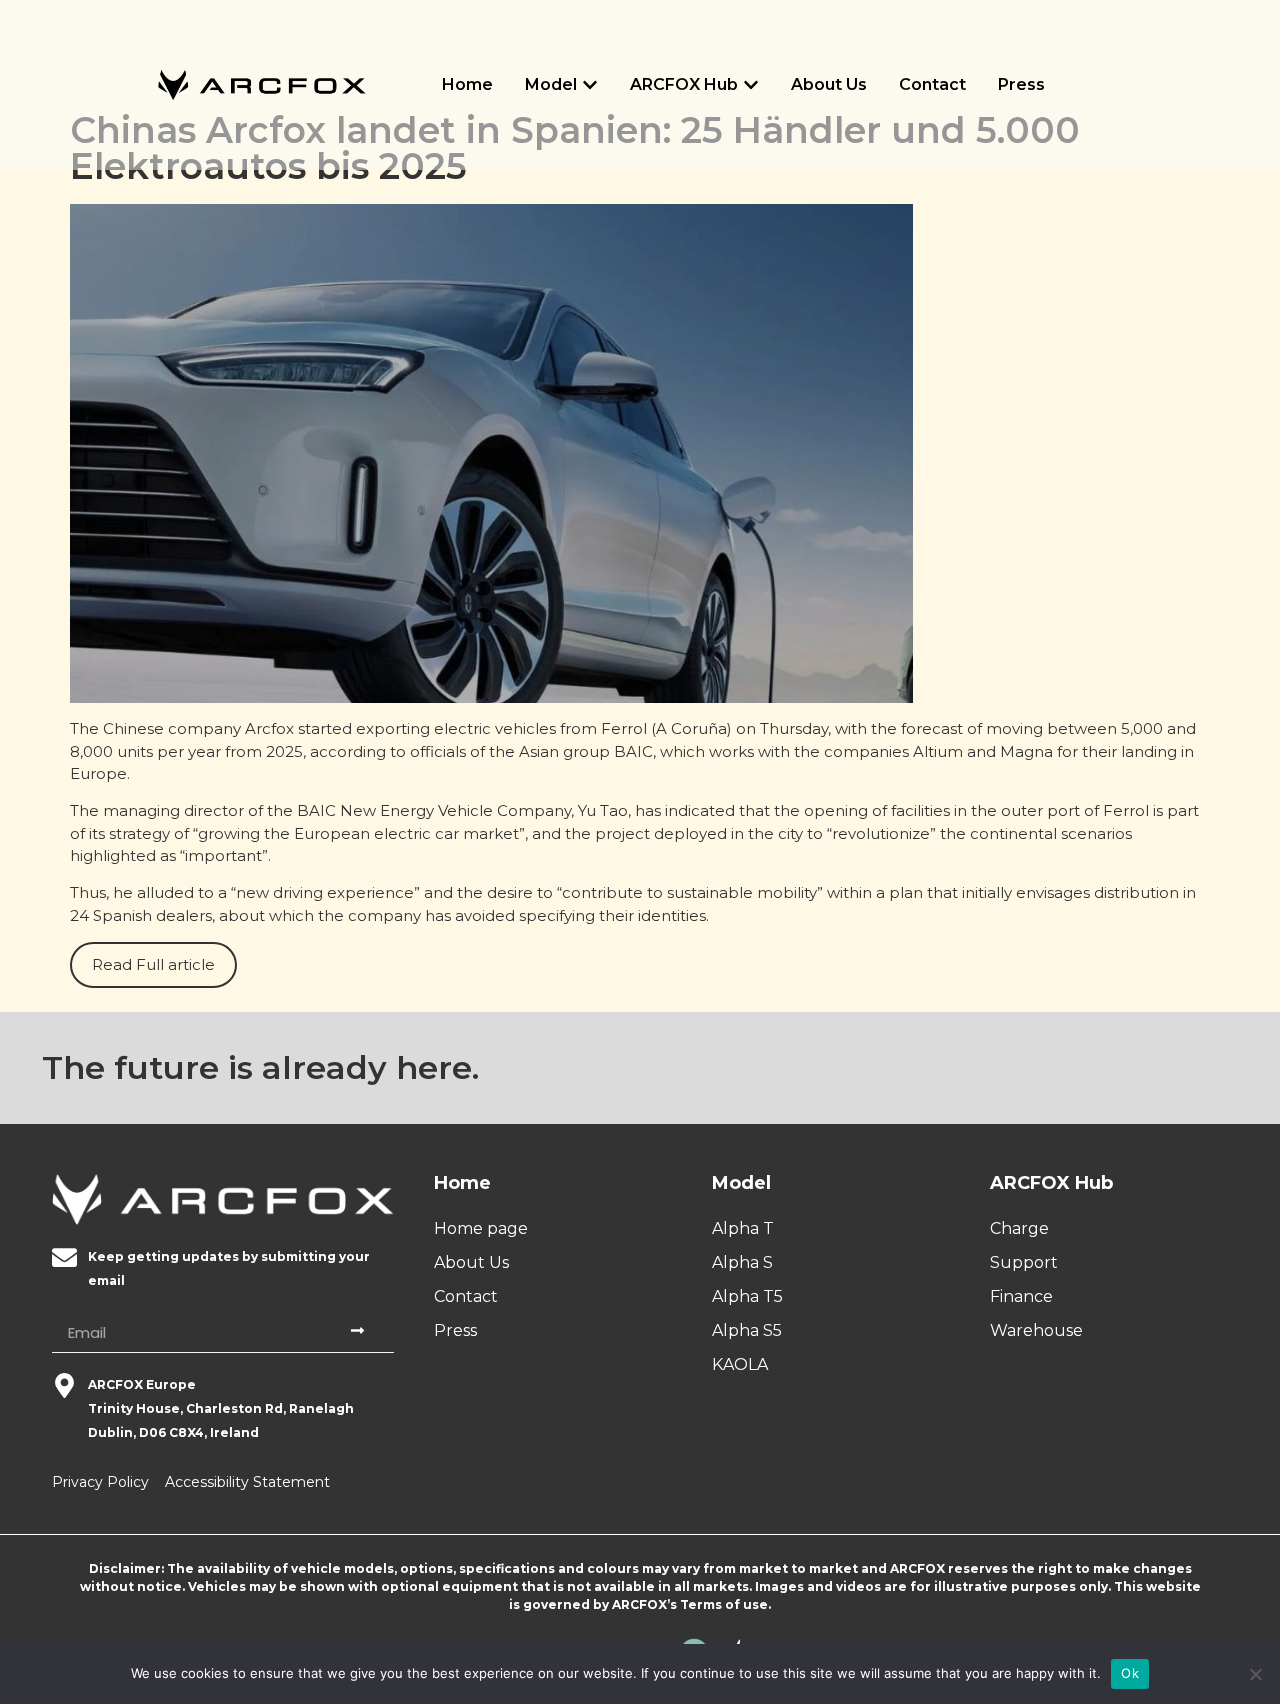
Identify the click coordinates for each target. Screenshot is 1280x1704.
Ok (1130, 1673)
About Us (829, 84)
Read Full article (153, 964)
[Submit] (360, 1333)
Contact (932, 84)
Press (1021, 84)
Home (467, 84)
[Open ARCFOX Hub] (751, 85)
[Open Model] (590, 85)
